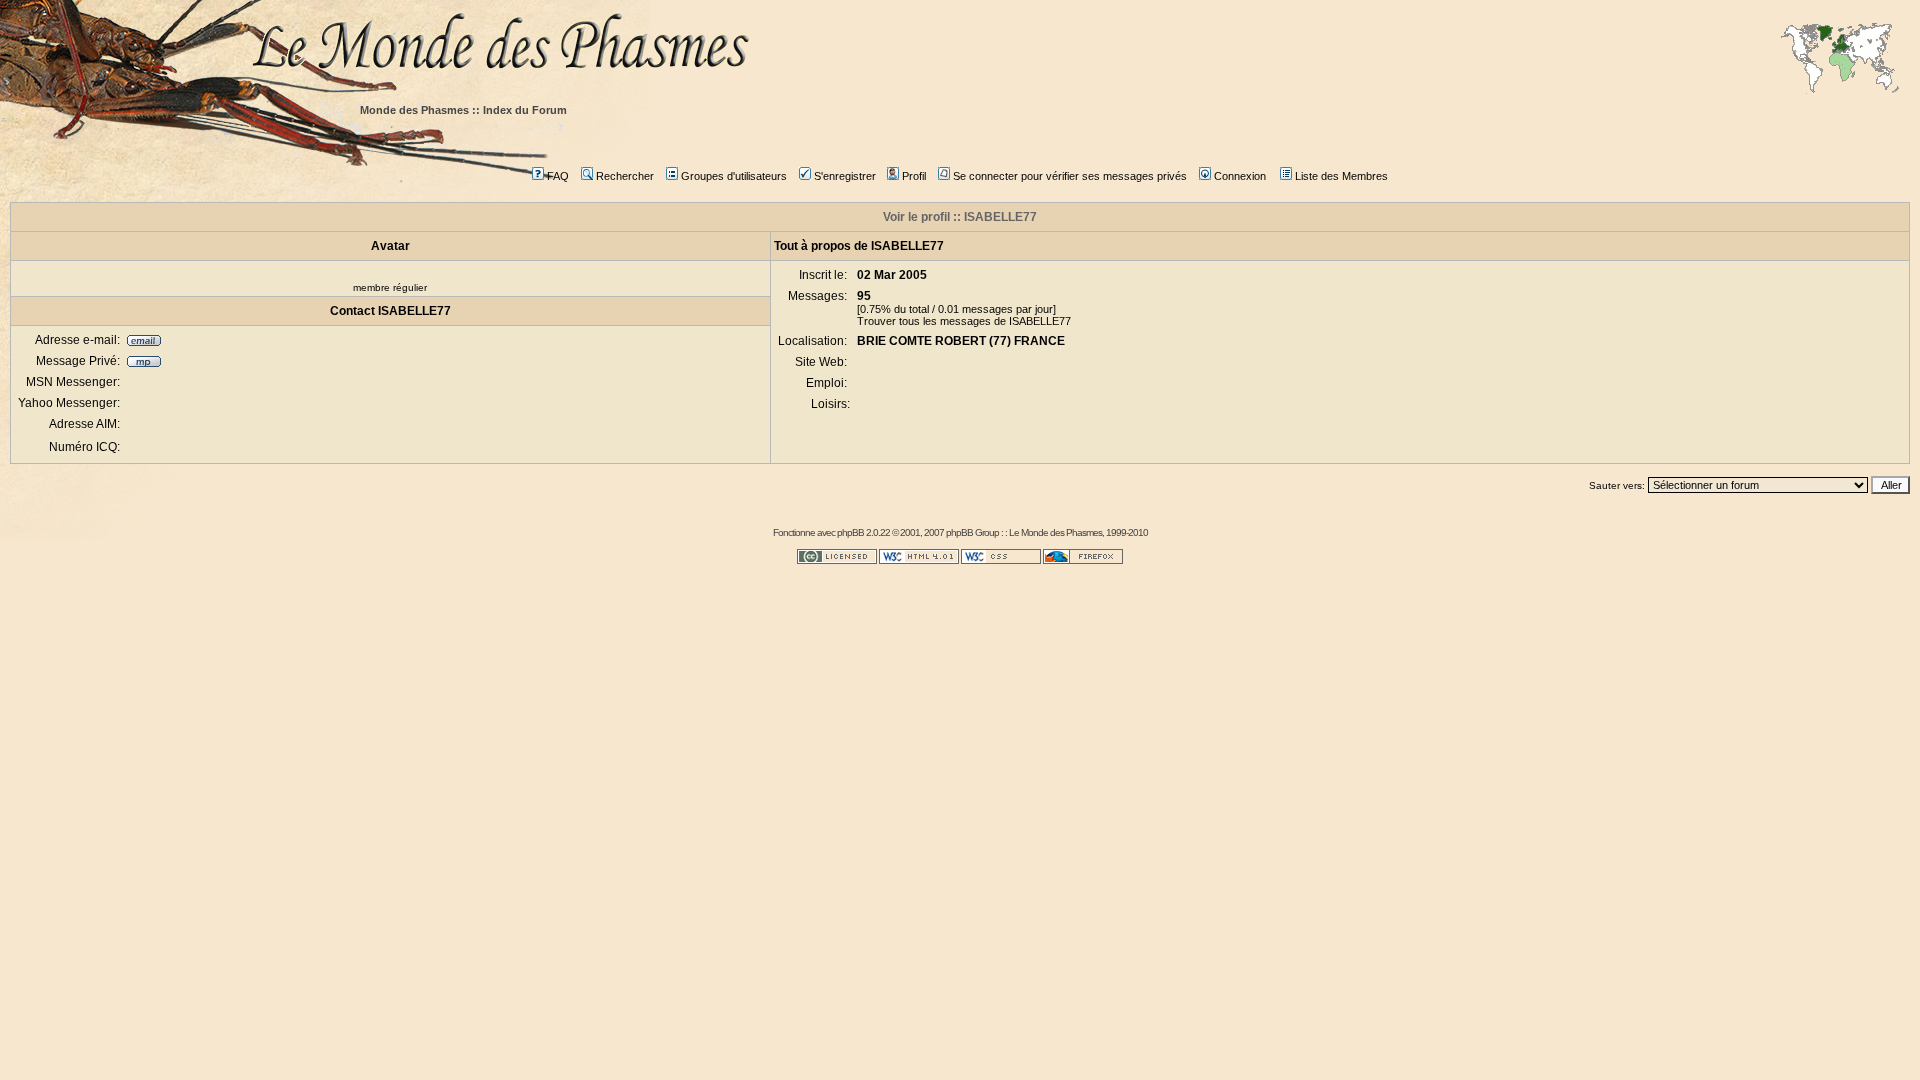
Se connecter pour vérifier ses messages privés (1070, 176)
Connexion (1240, 176)
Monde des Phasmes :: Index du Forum (463, 110)
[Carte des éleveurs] (1840, 60)
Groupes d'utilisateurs (734, 176)
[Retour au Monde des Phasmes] (1080, 47)
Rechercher (625, 176)
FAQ (558, 176)
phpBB (850, 532)
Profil (914, 176)
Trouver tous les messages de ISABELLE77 (964, 321)
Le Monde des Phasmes (1055, 532)
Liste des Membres (1341, 176)
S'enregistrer (845, 176)
